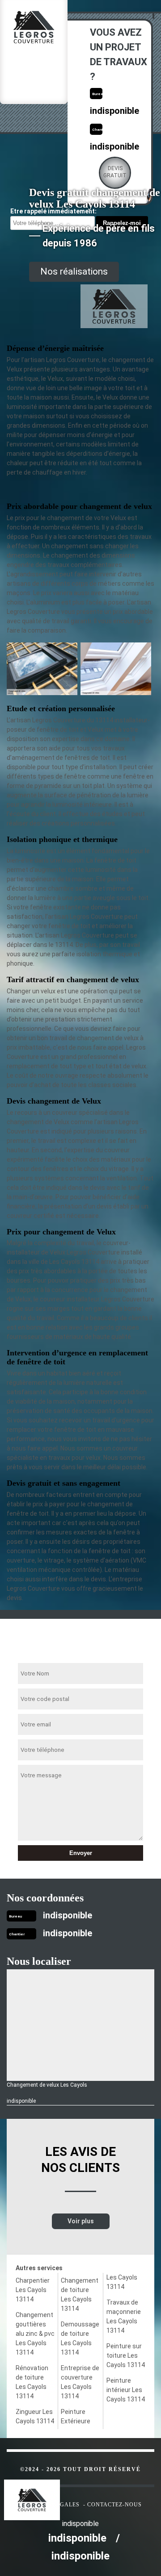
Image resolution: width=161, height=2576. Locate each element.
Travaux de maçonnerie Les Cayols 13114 (124, 2316)
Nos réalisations (74, 271)
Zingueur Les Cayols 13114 (35, 2416)
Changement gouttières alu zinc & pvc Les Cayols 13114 (35, 2334)
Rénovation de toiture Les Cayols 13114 (32, 2382)
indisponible (114, 111)
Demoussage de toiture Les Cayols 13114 (80, 2338)
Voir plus (81, 2221)
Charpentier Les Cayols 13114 (33, 2290)
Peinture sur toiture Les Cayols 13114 (126, 2355)
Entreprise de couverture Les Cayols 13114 (80, 2382)
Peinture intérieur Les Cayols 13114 (126, 2390)
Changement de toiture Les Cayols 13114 (80, 2295)
